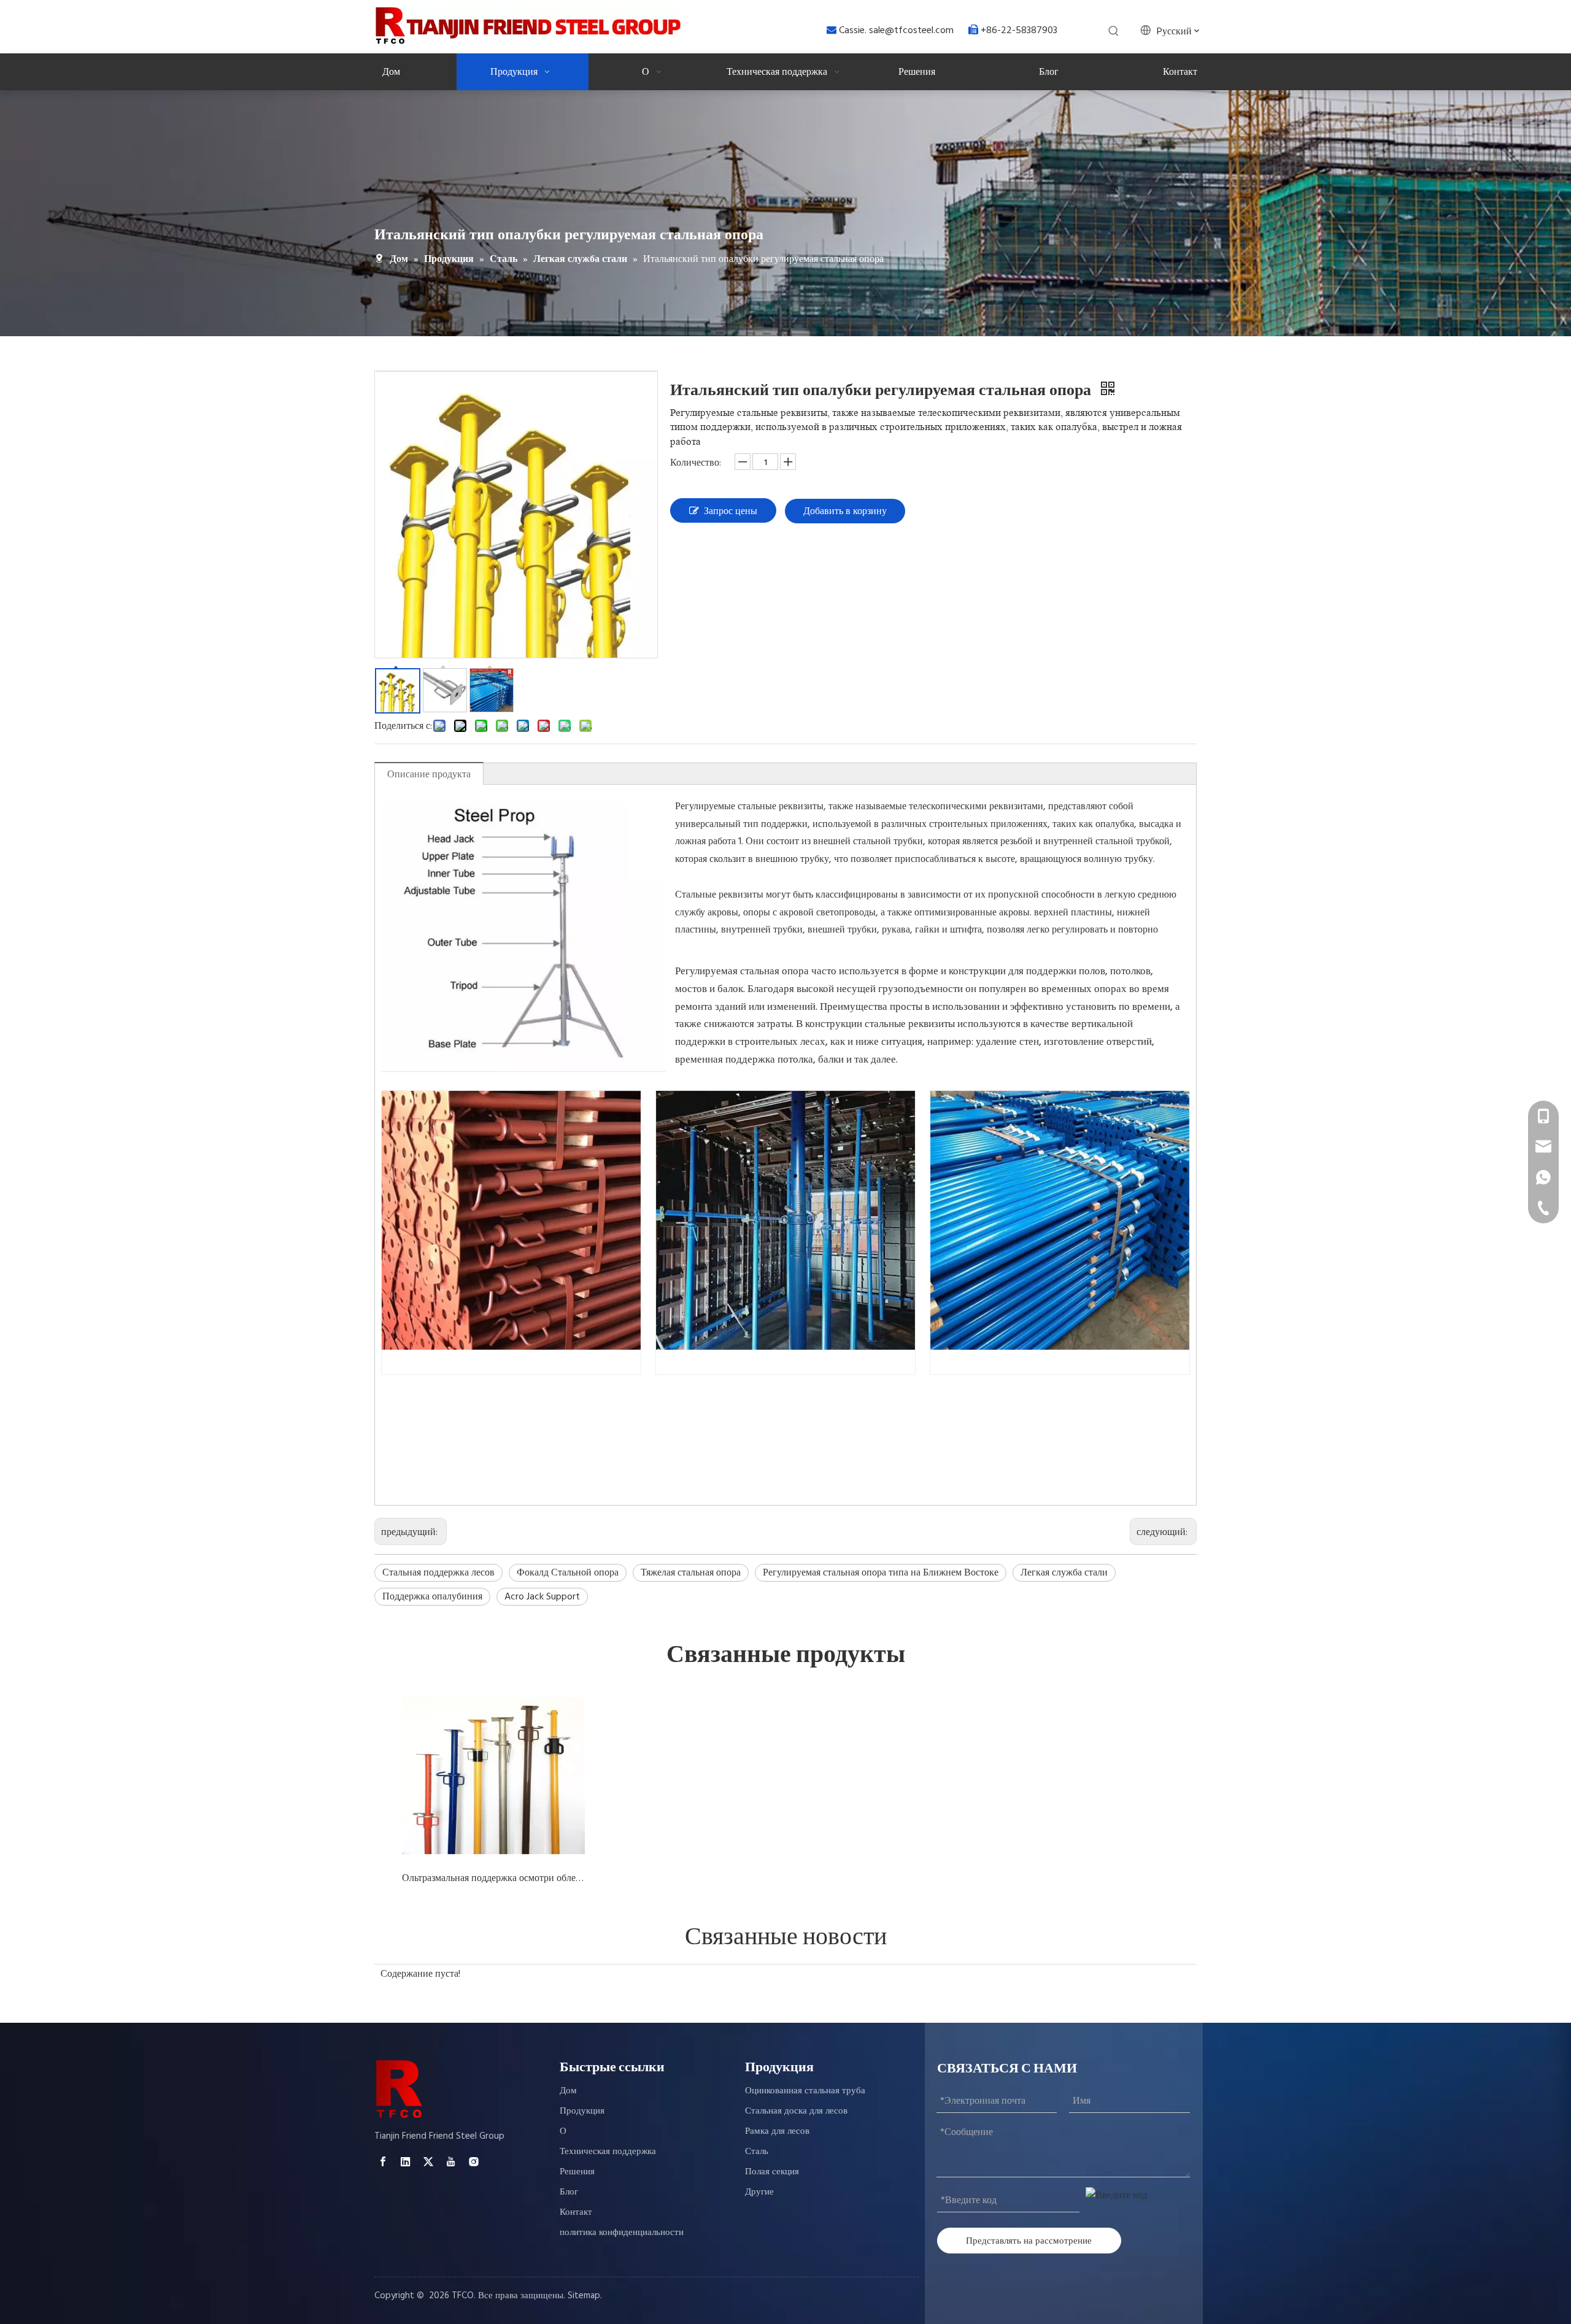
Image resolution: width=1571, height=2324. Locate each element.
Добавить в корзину (845, 511)
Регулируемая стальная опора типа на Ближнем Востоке (881, 1572)
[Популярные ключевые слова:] (1114, 31)
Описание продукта (429, 774)
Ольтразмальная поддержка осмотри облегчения (493, 1878)
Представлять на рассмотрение (1029, 2240)
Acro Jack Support (542, 1596)
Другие (759, 2192)
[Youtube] (451, 2162)
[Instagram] (474, 2162)
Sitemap (584, 2295)
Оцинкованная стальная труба (805, 2091)
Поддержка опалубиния (432, 1596)
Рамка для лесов (777, 2131)
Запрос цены (731, 511)
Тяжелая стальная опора (691, 1572)
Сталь (757, 2151)
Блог (569, 2192)
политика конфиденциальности (622, 2232)
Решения (577, 2172)
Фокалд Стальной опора (568, 1572)
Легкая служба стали (1064, 1572)
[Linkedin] (406, 2162)
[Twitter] (428, 2162)
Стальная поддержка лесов (438, 1572)
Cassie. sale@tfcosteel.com (897, 30)
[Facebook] (383, 2162)
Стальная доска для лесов (796, 2111)
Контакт (576, 2212)
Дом (568, 2091)
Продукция (582, 2111)
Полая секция (772, 2172)
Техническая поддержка (608, 2151)
